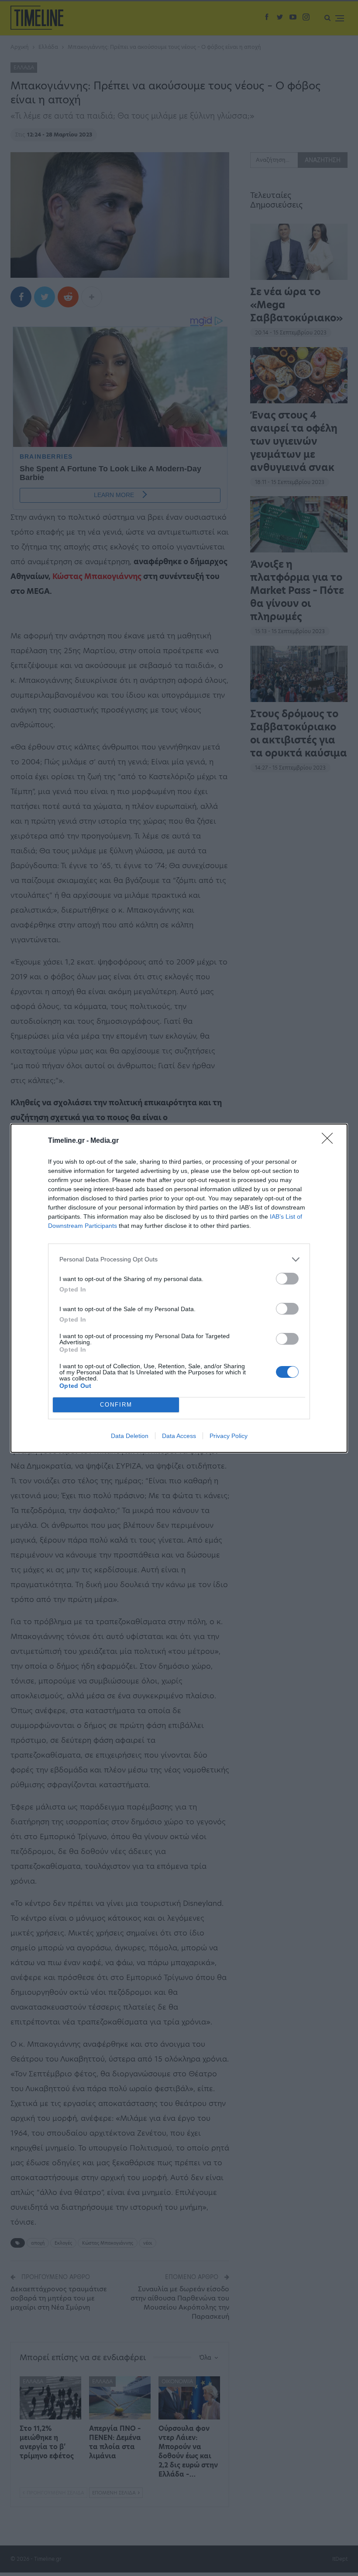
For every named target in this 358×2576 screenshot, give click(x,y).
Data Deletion (130, 1436)
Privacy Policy (229, 1436)
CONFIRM (116, 1405)
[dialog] (179, 1288)
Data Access (179, 1436)
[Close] (330, 1141)
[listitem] (179, 1259)
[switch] (287, 1279)
